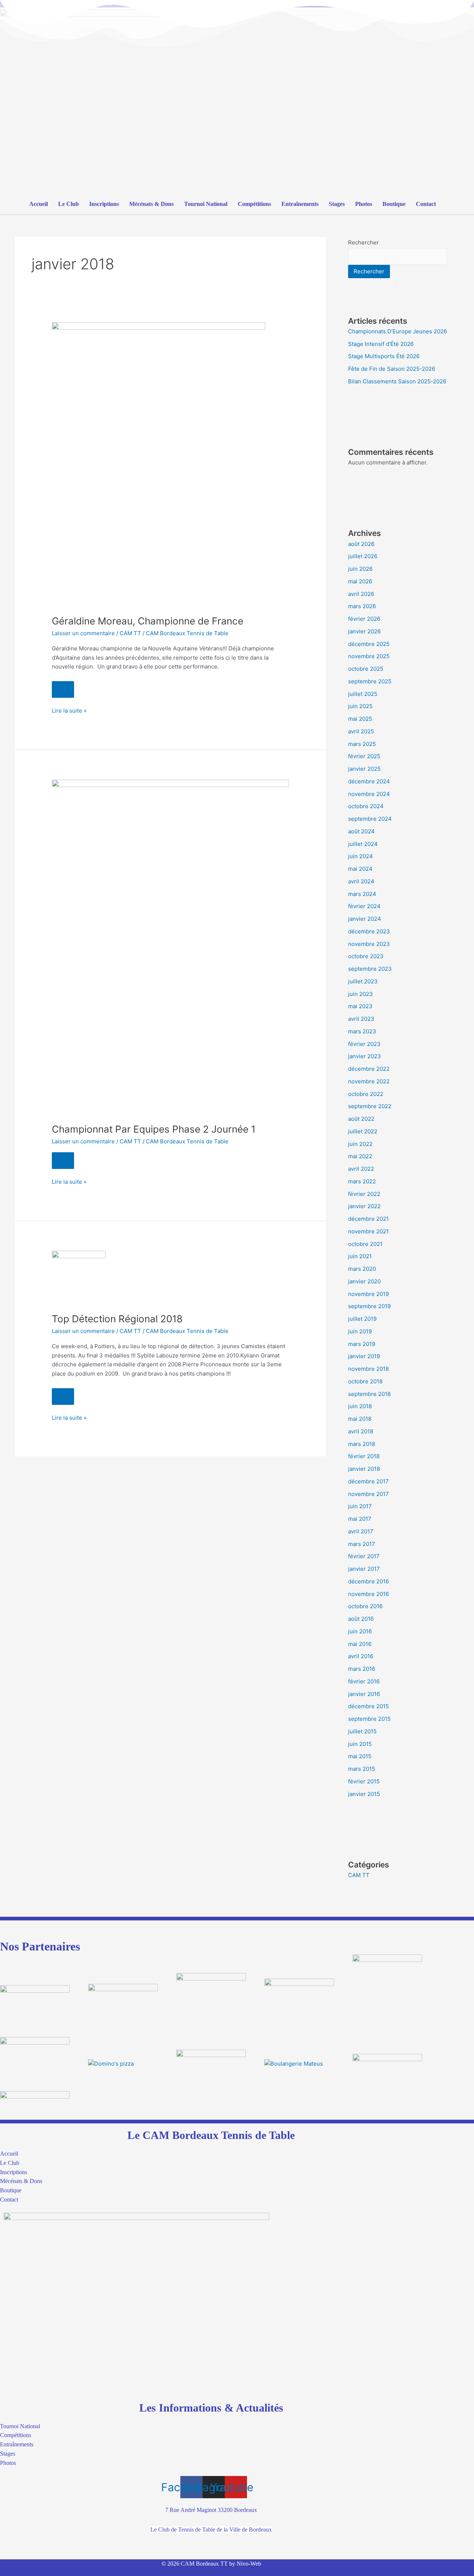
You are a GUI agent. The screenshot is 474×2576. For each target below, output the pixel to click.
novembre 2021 (368, 1231)
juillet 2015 (362, 1731)
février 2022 (364, 1194)
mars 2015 (362, 1769)
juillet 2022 (363, 1131)
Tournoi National (206, 204)
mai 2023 (360, 1006)
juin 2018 (360, 1406)
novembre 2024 (369, 794)
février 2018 (364, 1456)
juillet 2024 (363, 844)
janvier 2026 (364, 631)
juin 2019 (360, 1331)
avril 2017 (361, 1531)
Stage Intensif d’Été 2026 (381, 344)
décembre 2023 (369, 931)
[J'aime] (63, 689)
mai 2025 (360, 719)
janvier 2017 (364, 1569)
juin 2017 (360, 1506)
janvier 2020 (364, 1281)
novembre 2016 (368, 1594)
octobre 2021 (365, 1244)
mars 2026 (362, 606)
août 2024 (361, 831)
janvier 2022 (364, 1206)
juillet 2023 (363, 981)
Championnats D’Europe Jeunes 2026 (398, 331)
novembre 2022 (369, 1081)
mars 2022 (362, 1181)
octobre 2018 (365, 1381)
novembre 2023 (369, 944)
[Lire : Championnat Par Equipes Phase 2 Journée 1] (170, 947)
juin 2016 (360, 1631)
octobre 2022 (366, 1094)
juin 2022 (360, 1144)
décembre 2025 (369, 644)
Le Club (69, 204)
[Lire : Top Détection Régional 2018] (79, 1277)
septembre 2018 (369, 1394)
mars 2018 (362, 1444)
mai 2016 (360, 1644)
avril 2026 (361, 594)
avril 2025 (361, 731)
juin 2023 (360, 994)
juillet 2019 (362, 1319)
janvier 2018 (364, 1469)
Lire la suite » (69, 710)
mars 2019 (362, 1344)
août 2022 (361, 1119)
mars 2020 (362, 1269)
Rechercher (363, 242)
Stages (337, 204)
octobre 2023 (366, 956)
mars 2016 (362, 1669)
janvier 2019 (364, 1356)
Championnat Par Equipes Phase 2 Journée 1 (154, 1129)
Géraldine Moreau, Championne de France (148, 621)
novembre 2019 (368, 1294)
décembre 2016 (368, 1581)
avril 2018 (361, 1431)
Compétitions (254, 204)
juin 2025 (360, 706)
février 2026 (364, 619)
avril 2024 (361, 881)
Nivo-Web (249, 2564)
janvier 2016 (364, 1694)
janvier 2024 (365, 919)
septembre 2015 (369, 1719)
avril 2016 (361, 1656)
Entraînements (300, 204)
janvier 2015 (364, 1794)
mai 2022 (360, 1156)
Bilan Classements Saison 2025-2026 (397, 381)
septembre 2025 (370, 681)
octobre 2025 (366, 669)
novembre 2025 (369, 656)
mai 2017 (360, 1519)
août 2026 (361, 544)
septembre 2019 (369, 1306)
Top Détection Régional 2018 (117, 1319)
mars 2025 (362, 744)
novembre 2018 (368, 1369)
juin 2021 (360, 1256)
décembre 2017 (368, 1481)
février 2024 (364, 906)
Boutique (394, 204)
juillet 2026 (363, 556)
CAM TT (130, 633)
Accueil (39, 204)
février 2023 (364, 1044)
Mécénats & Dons (151, 204)
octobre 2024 (366, 806)
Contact (426, 204)
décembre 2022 (369, 1069)
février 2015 (364, 1781)
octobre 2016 (365, 1606)
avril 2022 (361, 1169)
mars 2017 (362, 1544)
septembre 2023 (370, 969)
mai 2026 (360, 581)
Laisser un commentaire (83, 633)
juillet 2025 (363, 694)
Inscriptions (104, 204)
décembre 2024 (369, 781)
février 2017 (364, 1556)
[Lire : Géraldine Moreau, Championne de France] (158, 464)
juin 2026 (360, 569)
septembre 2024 (370, 819)
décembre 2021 (368, 1219)
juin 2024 (360, 856)
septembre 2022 (370, 1106)
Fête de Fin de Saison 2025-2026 (392, 369)
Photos (364, 204)
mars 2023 (362, 1031)
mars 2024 (362, 894)
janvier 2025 (364, 769)
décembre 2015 (368, 1706)
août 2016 (361, 1619)
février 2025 (364, 756)
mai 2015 (360, 1756)
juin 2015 (360, 1744)
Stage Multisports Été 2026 (384, 356)
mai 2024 (360, 869)
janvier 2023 (365, 1056)
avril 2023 (361, 1019)
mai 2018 (360, 1419)
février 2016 (364, 1681)
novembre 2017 (368, 1494)
